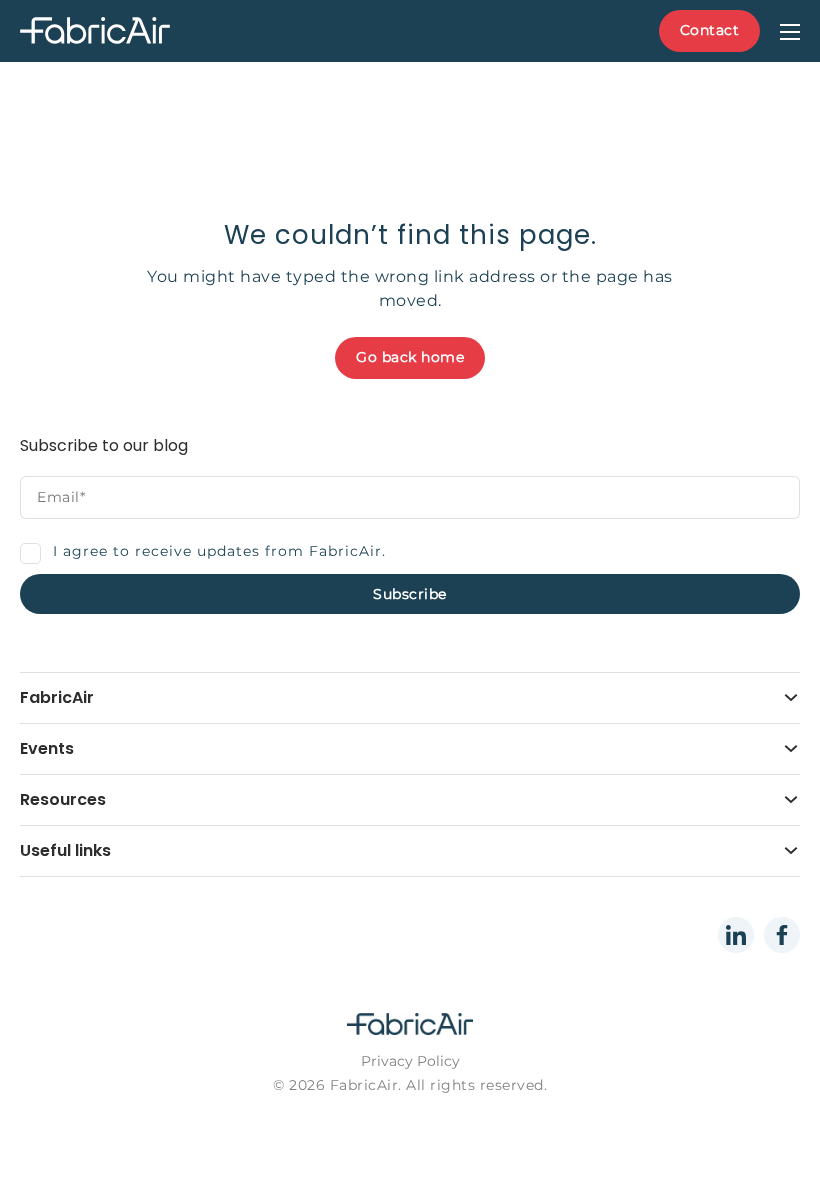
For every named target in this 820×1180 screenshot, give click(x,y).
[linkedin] (736, 935)
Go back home (410, 357)
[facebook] (782, 935)
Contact (710, 30)
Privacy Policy (410, 1061)
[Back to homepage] (145, 31)
